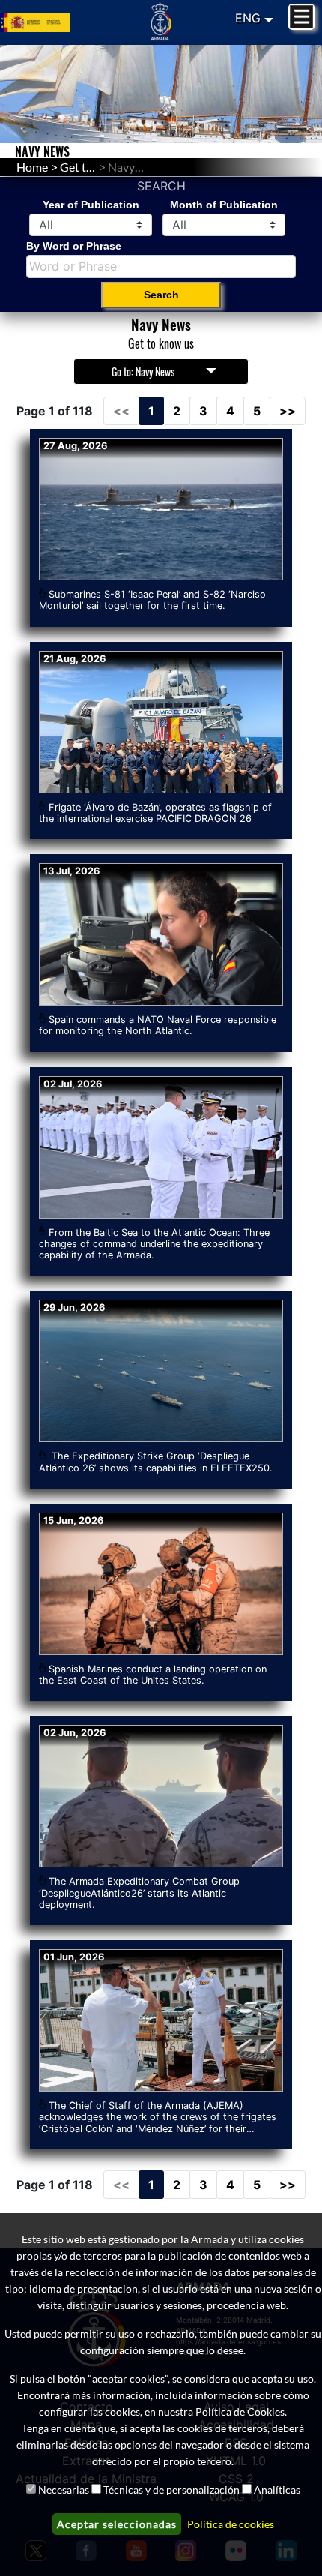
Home (32, 167)
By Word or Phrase (74, 246)
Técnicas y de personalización (171, 2489)
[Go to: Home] (161, 21)
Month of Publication (224, 205)
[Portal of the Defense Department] (54, 23)
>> (288, 411)
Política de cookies (231, 2524)
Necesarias (64, 2489)
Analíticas (277, 2489)
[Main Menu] (301, 17)
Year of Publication (91, 205)
